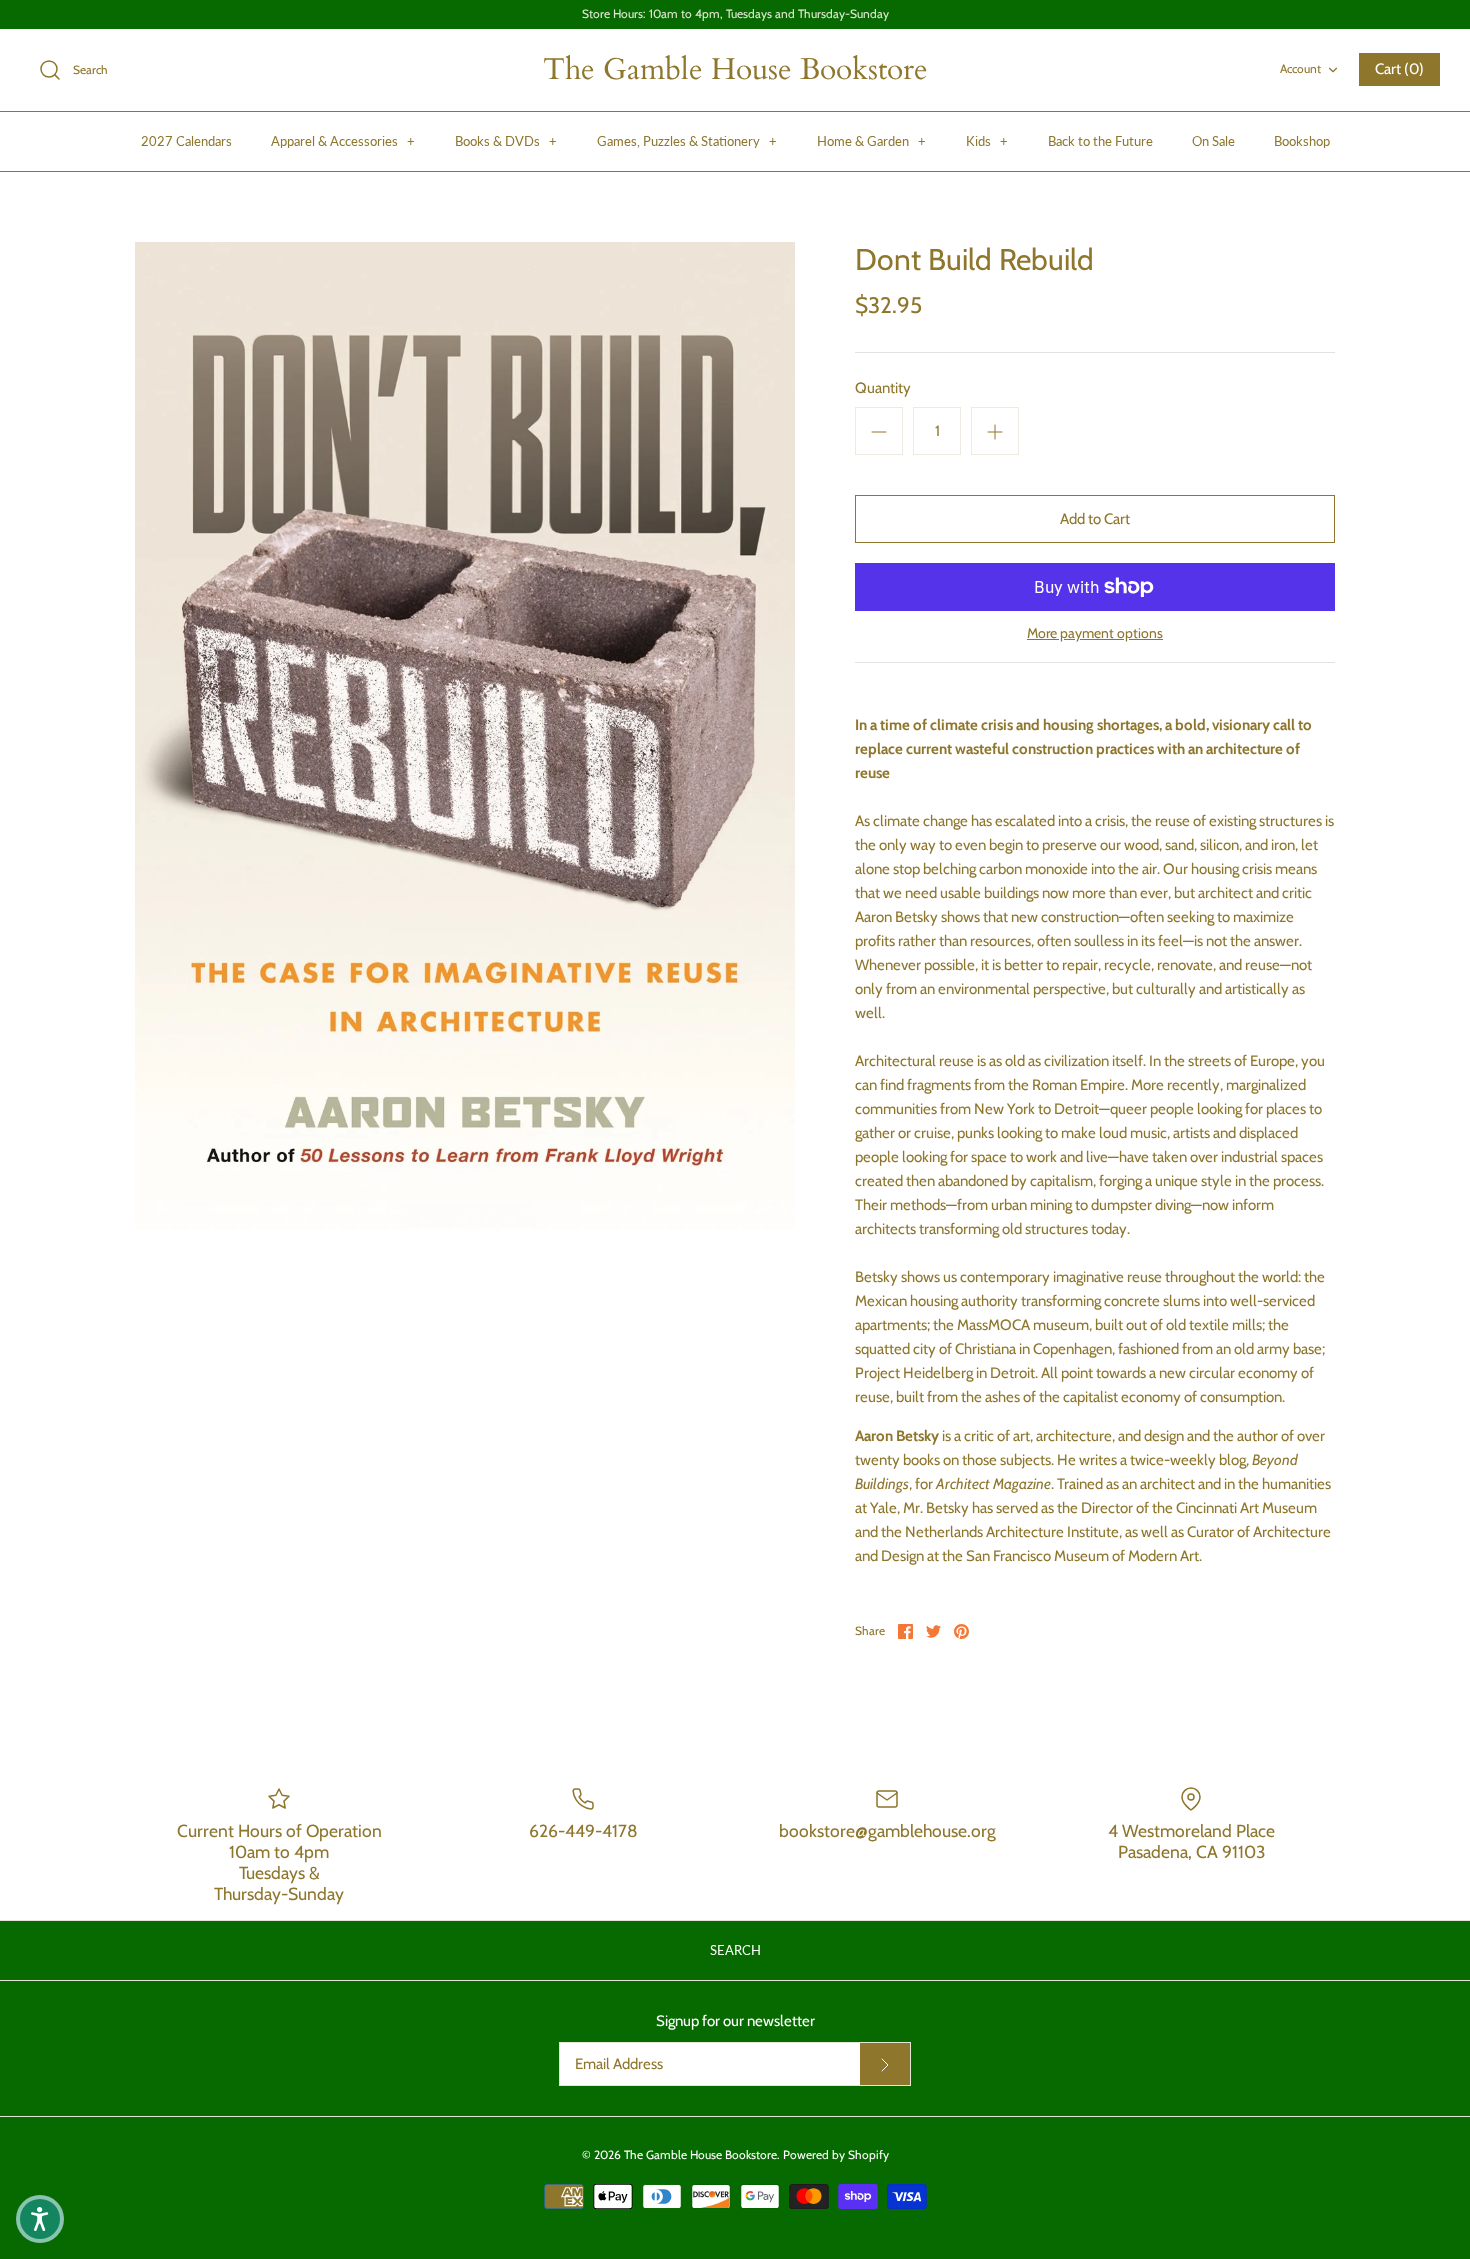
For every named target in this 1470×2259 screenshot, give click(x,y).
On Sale (1213, 141)
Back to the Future (1100, 141)
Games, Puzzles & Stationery (687, 141)
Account (1300, 68)
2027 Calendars (186, 141)
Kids (987, 141)
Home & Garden (871, 141)
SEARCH (735, 1950)
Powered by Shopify (836, 2154)
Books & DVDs (506, 141)
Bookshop (1302, 141)
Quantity (883, 388)
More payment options (1095, 633)
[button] (40, 2219)
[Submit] (885, 2064)
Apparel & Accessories (343, 141)
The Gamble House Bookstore (700, 2154)
